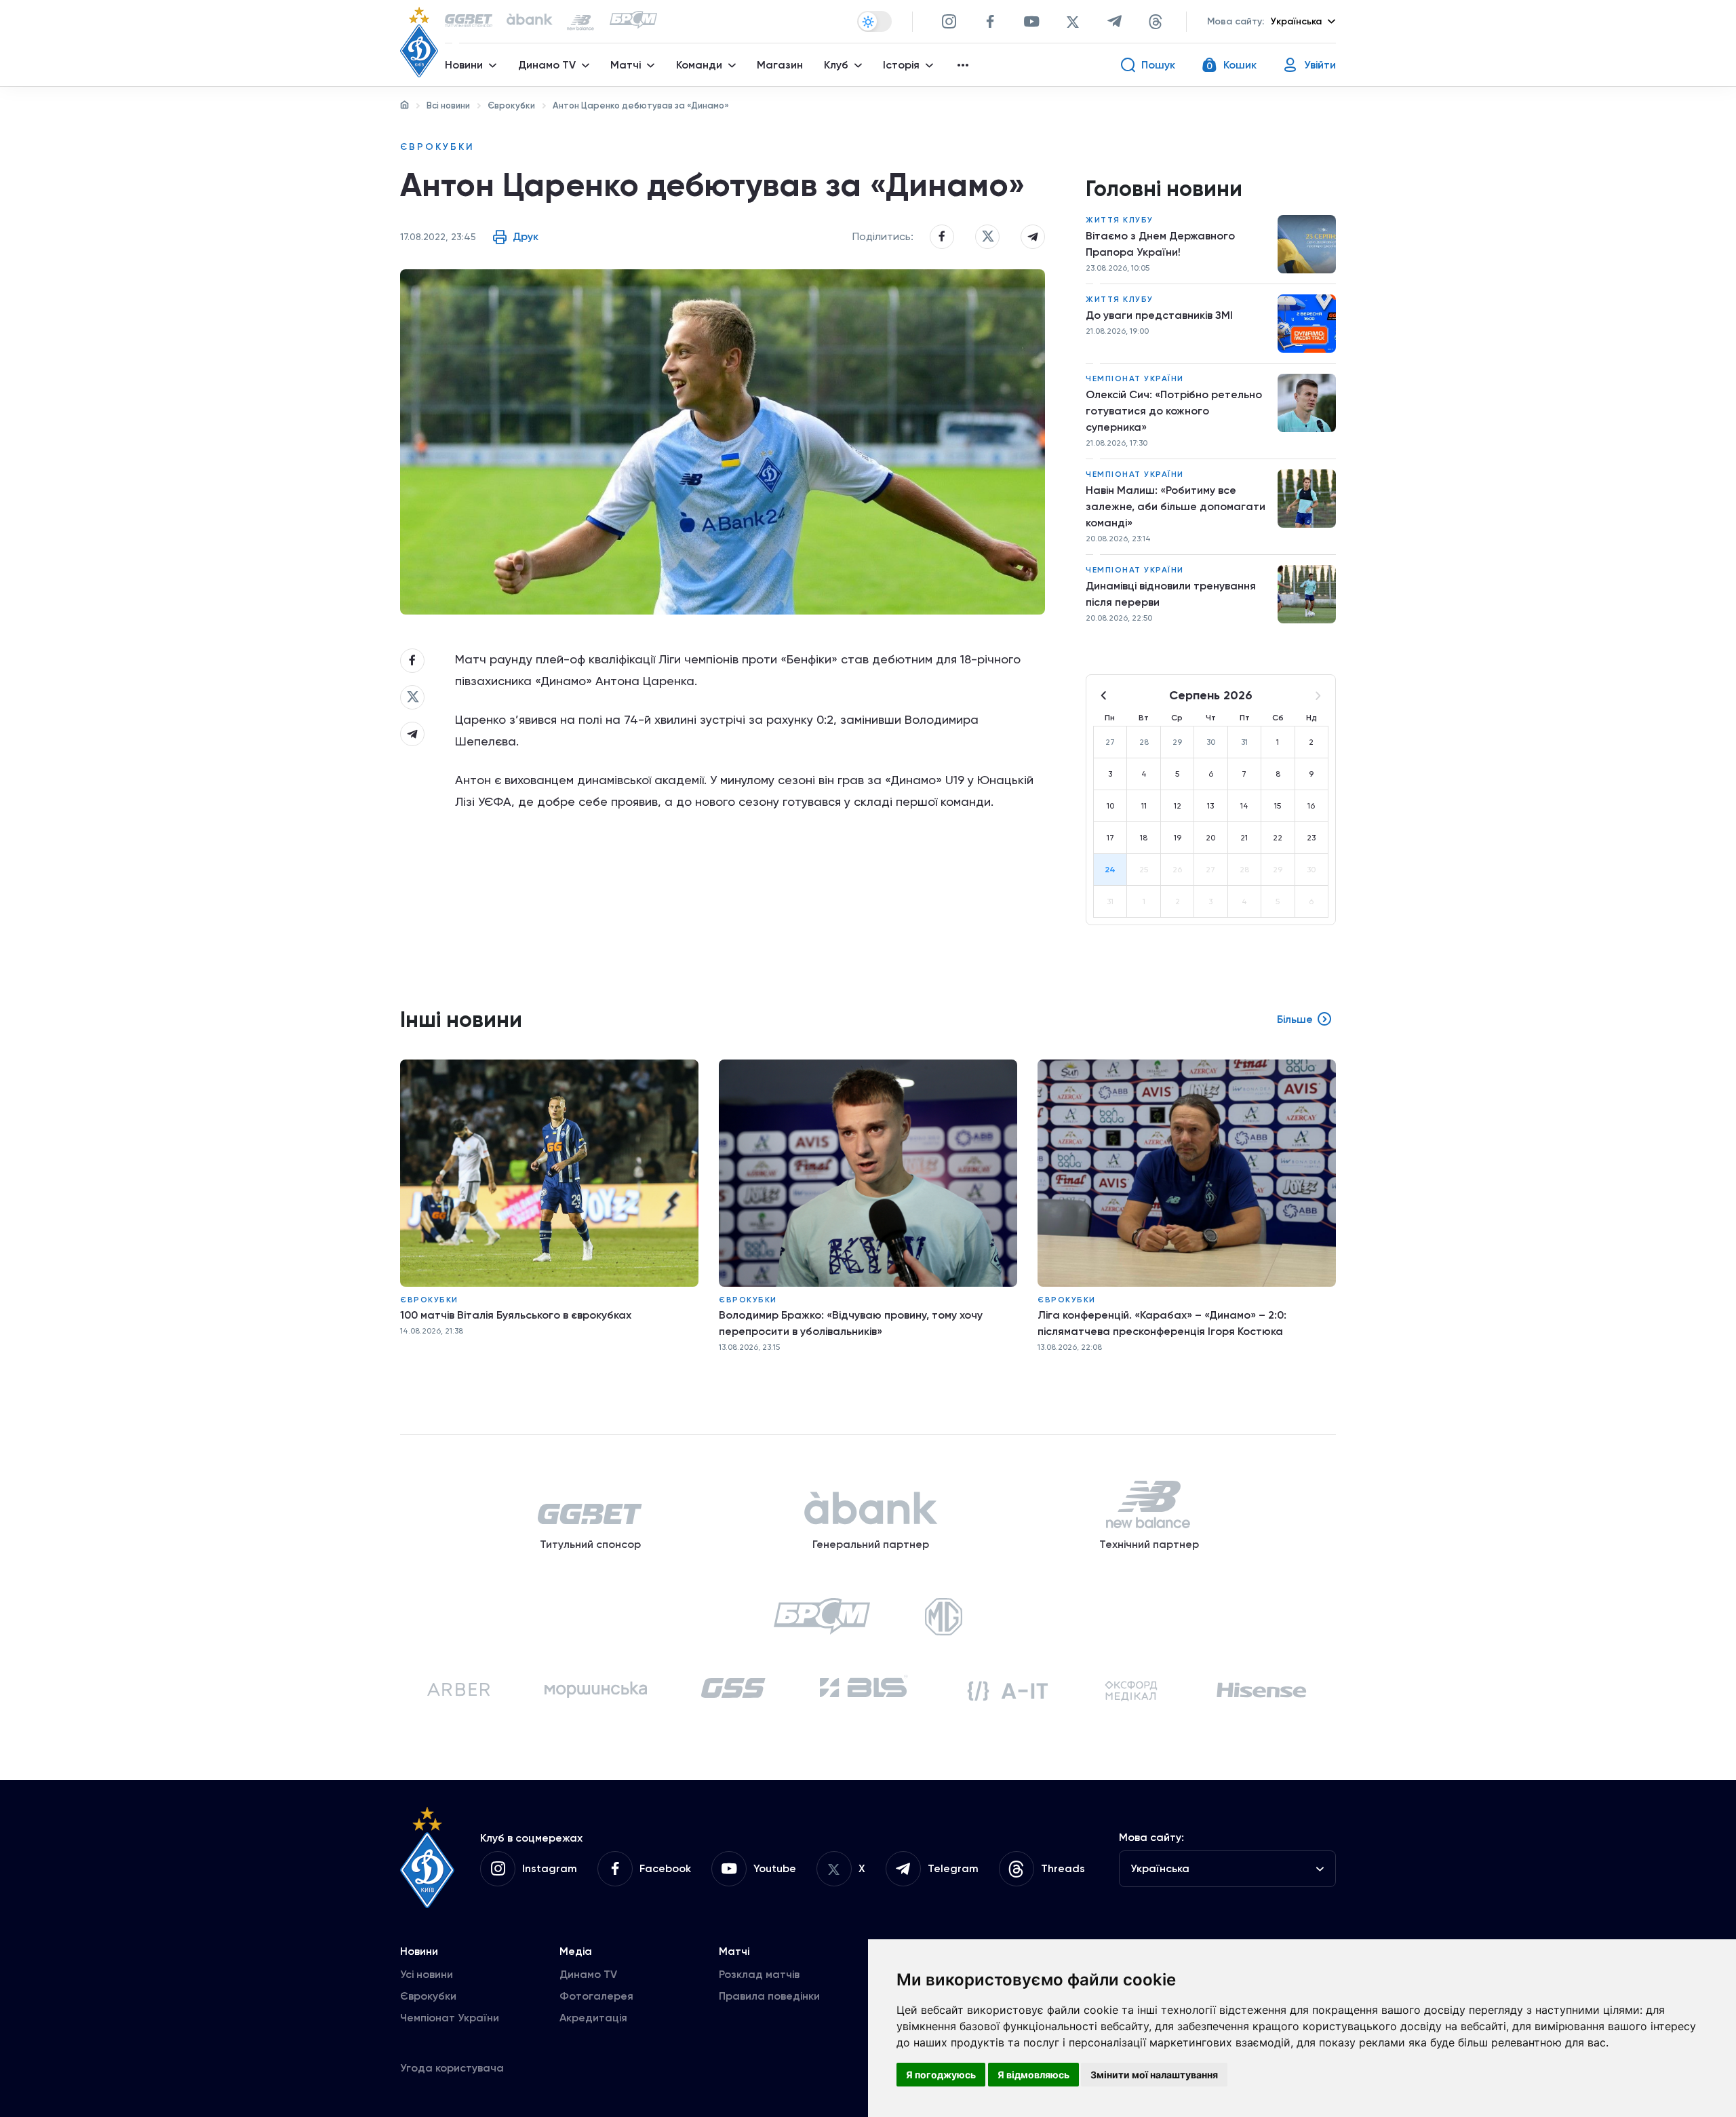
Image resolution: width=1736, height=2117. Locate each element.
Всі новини (448, 105)
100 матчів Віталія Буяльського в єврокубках (516, 1315)
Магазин (780, 65)
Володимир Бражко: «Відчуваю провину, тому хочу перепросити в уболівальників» (851, 1323)
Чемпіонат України (1135, 378)
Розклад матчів (759, 1974)
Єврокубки (511, 105)
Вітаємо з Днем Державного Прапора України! (1160, 244)
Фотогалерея (596, 1996)
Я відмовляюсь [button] (1033, 2075)
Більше (1295, 1019)
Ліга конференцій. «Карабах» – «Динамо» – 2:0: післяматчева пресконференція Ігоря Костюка (1162, 1323)
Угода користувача (452, 2068)
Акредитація (593, 2018)
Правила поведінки (769, 1996)
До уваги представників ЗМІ (1159, 315)
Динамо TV (588, 1974)
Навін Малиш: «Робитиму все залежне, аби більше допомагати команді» (1176, 506)
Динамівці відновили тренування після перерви (1171, 594)
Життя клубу (1120, 220)
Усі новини (427, 1974)
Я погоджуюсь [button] (941, 2075)
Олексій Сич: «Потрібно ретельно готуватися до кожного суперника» (1174, 411)
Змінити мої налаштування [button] (1154, 2075)
